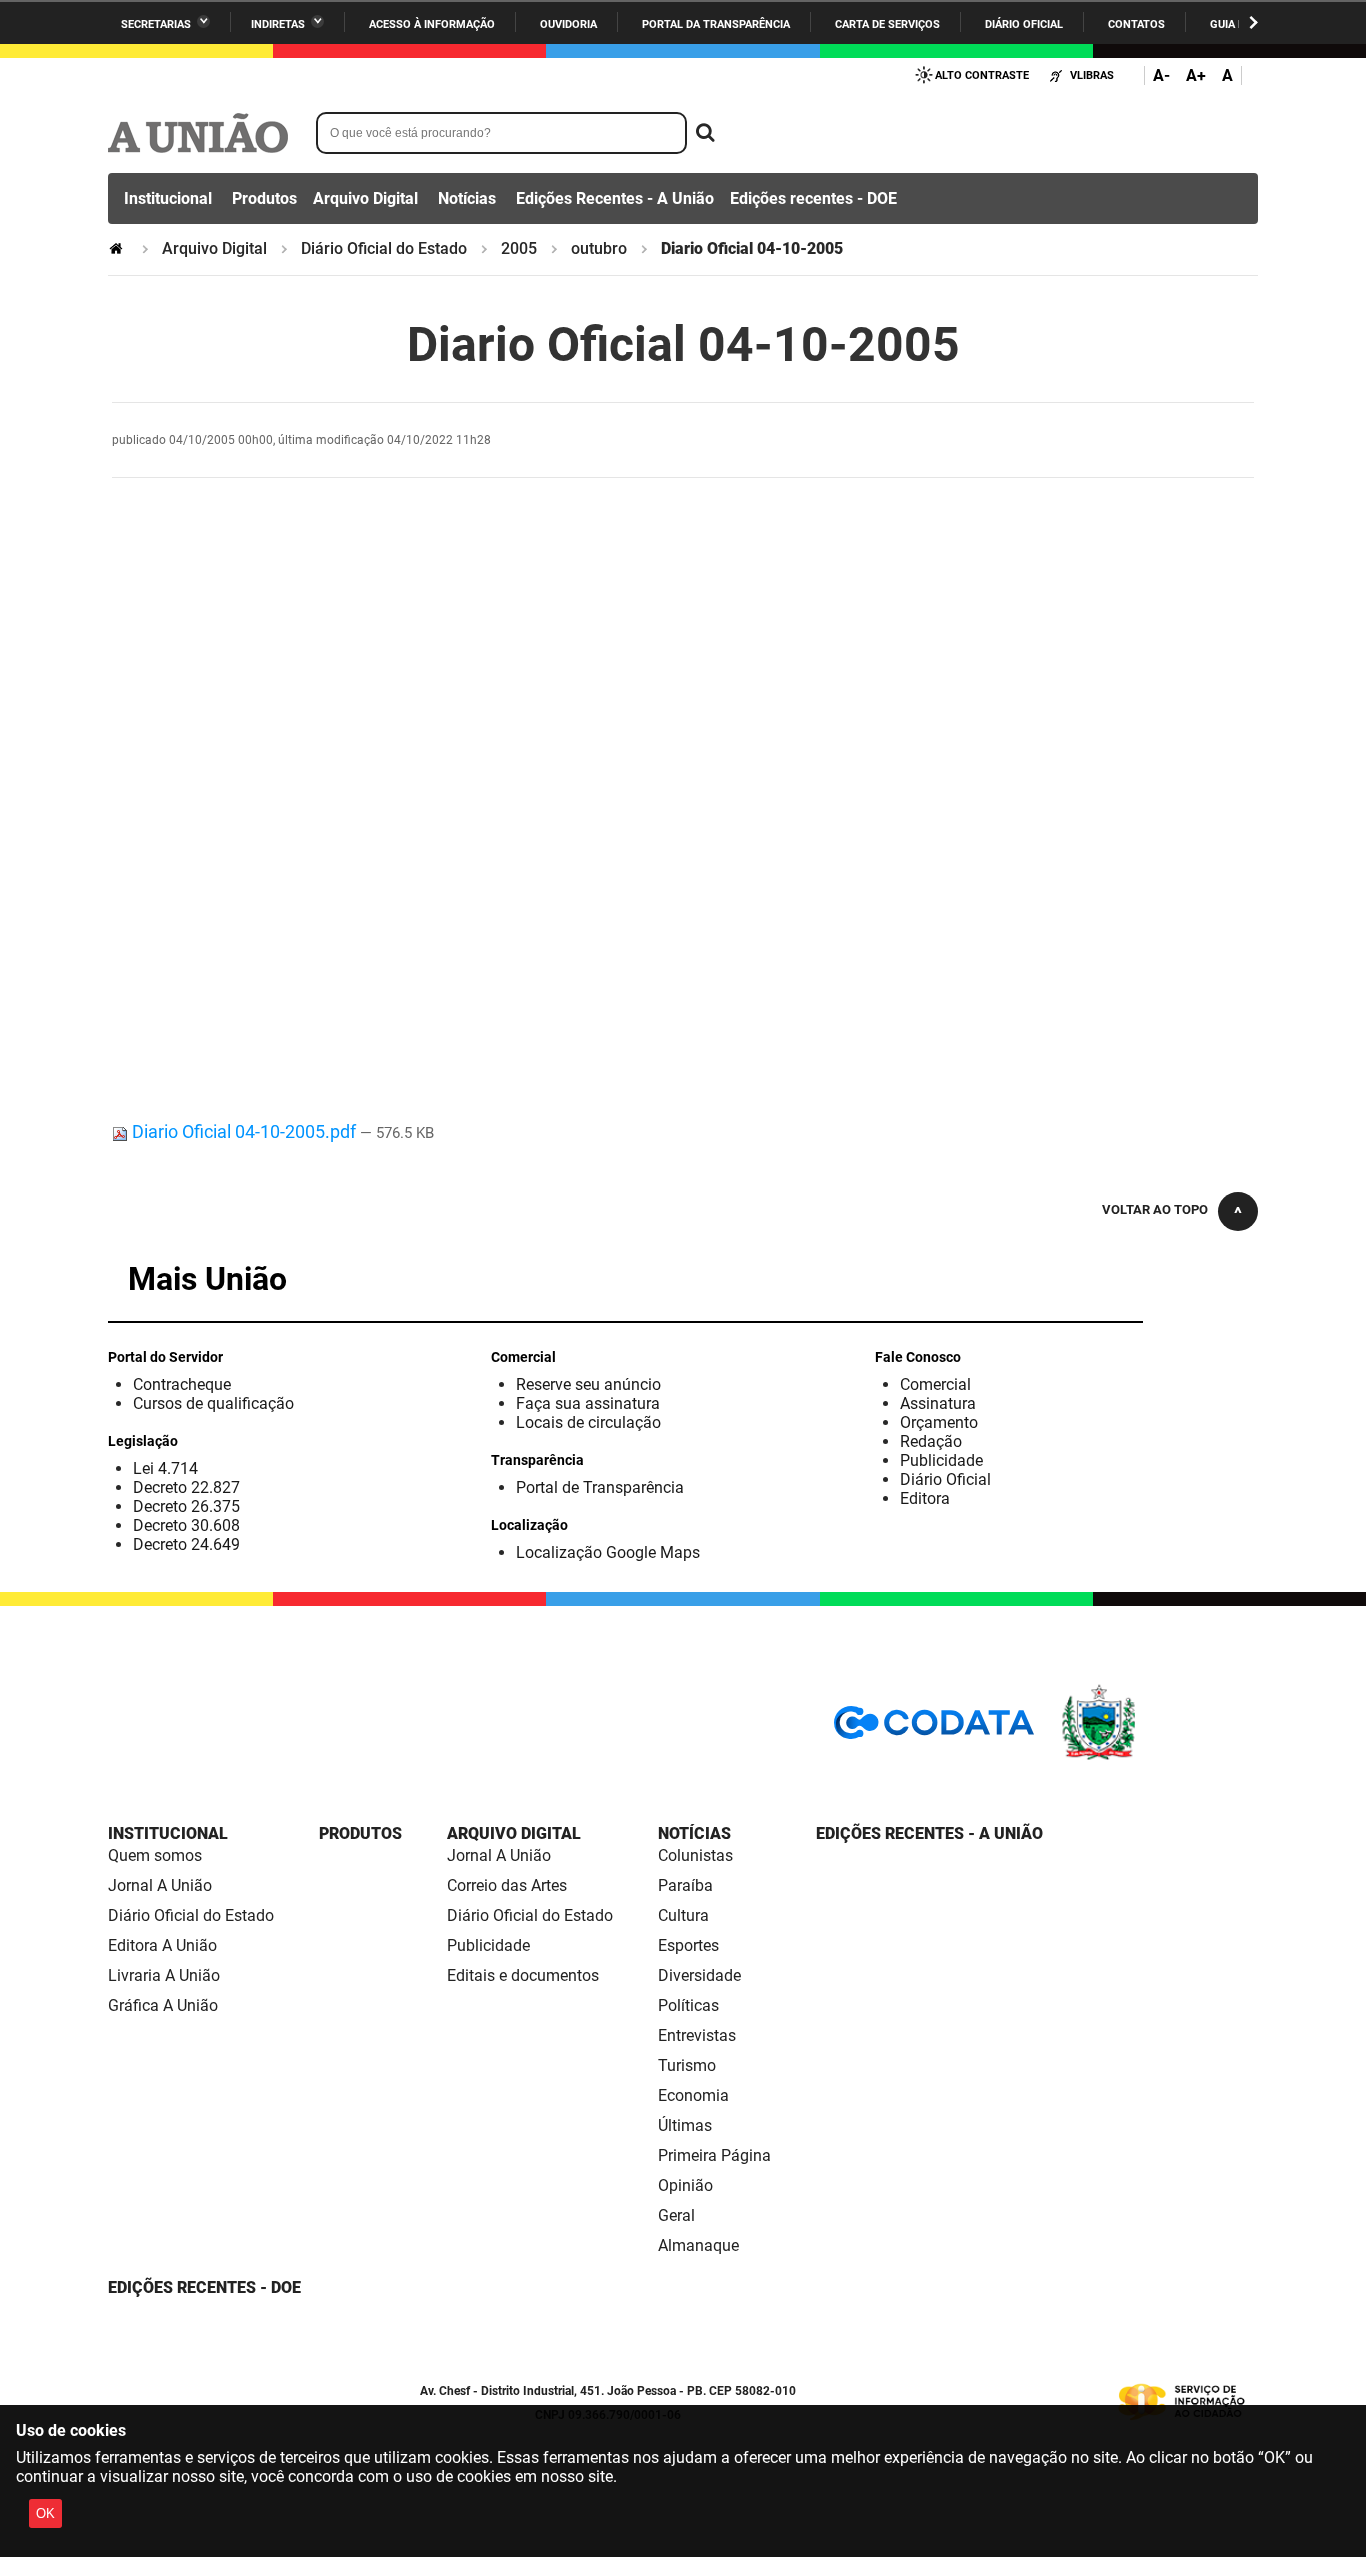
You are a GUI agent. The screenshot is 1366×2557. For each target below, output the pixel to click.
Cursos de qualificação (213, 1403)
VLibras (1092, 75)
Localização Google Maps (608, 1552)
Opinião (685, 2185)
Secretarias (156, 24)
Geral (676, 2215)
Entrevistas (697, 2035)
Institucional (168, 198)
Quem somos (155, 1855)
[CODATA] (934, 1729)
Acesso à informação (432, 24)
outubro (599, 248)
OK (45, 2513)
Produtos (264, 198)
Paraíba (685, 1885)
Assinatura (938, 1403)
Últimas (685, 2125)
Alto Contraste (982, 75)
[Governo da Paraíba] (1158, 1756)
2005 (519, 248)
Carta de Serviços (887, 24)
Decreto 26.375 (186, 1506)
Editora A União (162, 1945)
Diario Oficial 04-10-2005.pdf (244, 1131)
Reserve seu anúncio (588, 1384)
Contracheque (182, 1384)
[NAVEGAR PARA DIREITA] (1253, 22)
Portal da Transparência (716, 24)
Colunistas (695, 1855)
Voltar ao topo (1155, 1209)
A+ (1196, 75)
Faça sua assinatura (588, 1403)
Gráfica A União (163, 2005)
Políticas (688, 2005)
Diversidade (699, 1975)
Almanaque (698, 2245)
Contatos (1136, 24)
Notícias (467, 198)
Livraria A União (164, 1975)
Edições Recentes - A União (615, 198)
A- (1161, 75)
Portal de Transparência (600, 1487)
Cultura (683, 1915)
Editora (925, 1498)
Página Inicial (118, 248)
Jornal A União (160, 1885)
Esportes (688, 1945)
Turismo (687, 2065)
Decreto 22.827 (186, 1487)
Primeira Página (714, 2155)
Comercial (935, 1384)
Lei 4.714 (165, 1468)
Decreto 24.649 (186, 1544)
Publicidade (941, 1460)
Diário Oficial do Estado (384, 248)
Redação (931, 1441)
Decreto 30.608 (186, 1525)
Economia (693, 2095)
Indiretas (278, 24)
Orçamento (939, 1422)
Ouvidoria (568, 24)
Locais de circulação (588, 1422)
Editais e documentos (523, 1975)
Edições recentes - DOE (813, 198)
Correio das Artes (507, 1885)
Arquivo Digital (365, 198)
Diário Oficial (1024, 24)
